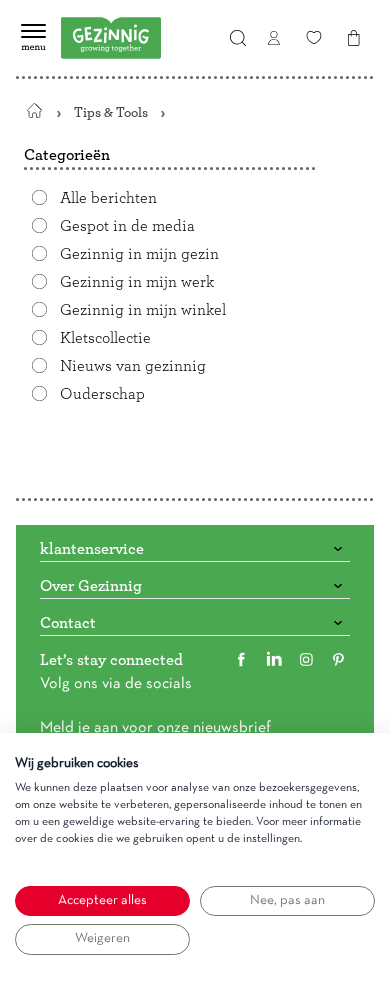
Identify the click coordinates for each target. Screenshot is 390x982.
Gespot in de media (127, 226)
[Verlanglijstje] (314, 38)
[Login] (274, 38)
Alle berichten (108, 198)
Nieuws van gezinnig (133, 366)
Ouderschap (102, 394)
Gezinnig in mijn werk (137, 282)
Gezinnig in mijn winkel (143, 310)
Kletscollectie (105, 338)
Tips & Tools (111, 112)
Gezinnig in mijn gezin (139, 254)
